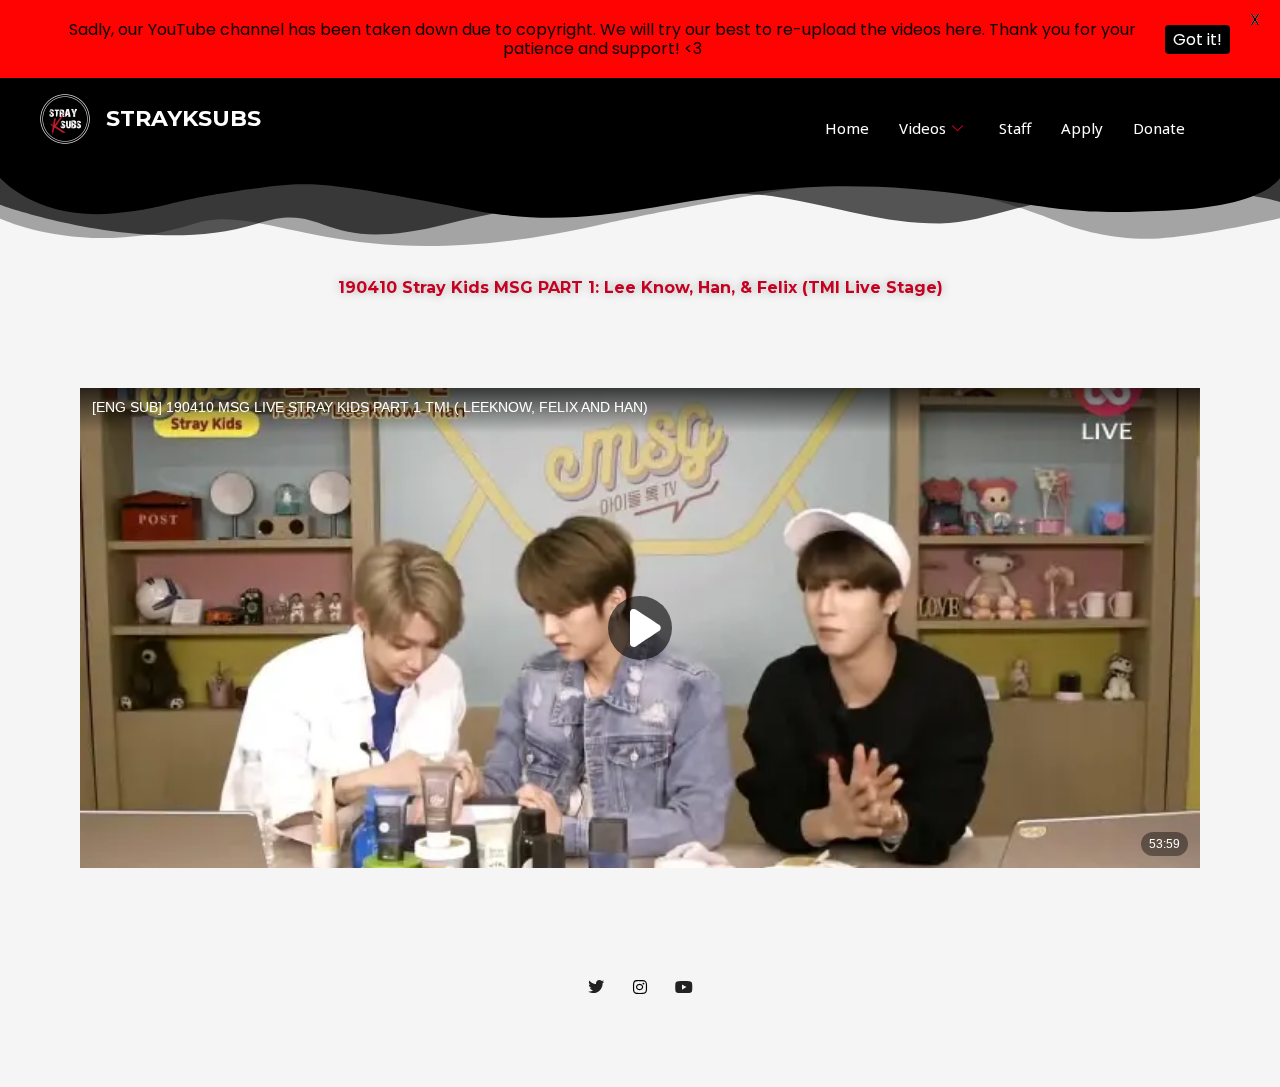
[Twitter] (596, 987)
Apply (1082, 128)
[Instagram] (640, 987)
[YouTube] (684, 987)
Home (847, 128)
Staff (1015, 128)
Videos (922, 128)
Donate (1159, 128)
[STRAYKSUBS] (65, 118)
